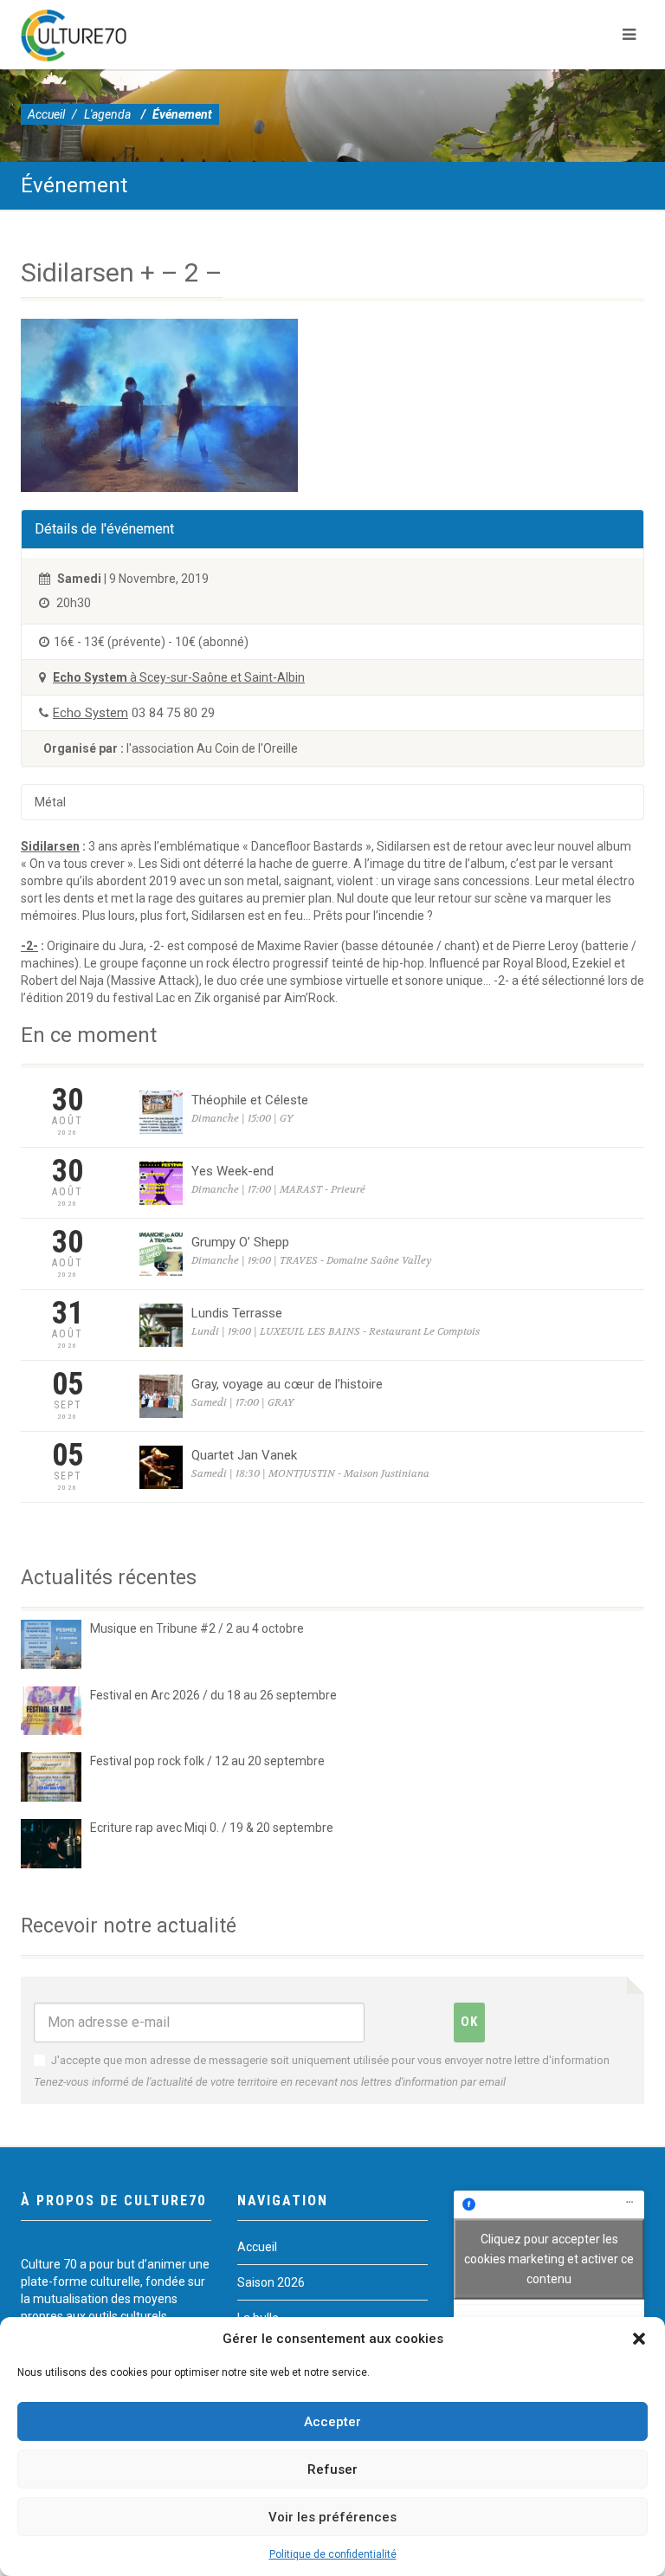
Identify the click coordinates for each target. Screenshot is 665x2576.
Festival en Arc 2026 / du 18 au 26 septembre (213, 1695)
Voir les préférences (332, 2517)
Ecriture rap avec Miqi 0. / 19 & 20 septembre (212, 1828)
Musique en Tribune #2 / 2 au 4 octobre (197, 1628)
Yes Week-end (232, 1171)
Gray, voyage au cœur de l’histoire (287, 1384)
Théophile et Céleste (250, 1100)
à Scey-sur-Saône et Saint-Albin (179, 677)
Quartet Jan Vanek (244, 1455)
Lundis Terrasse (237, 1313)
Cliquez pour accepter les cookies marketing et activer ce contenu (549, 2258)
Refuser (332, 2469)
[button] (639, 2339)
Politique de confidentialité (333, 2554)
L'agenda (107, 114)
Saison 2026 (271, 2282)
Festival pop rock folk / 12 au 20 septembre (207, 1761)
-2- (29, 946)
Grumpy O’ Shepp (240, 1242)
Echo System (90, 713)
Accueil (46, 114)
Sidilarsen (50, 846)
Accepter (332, 2422)
